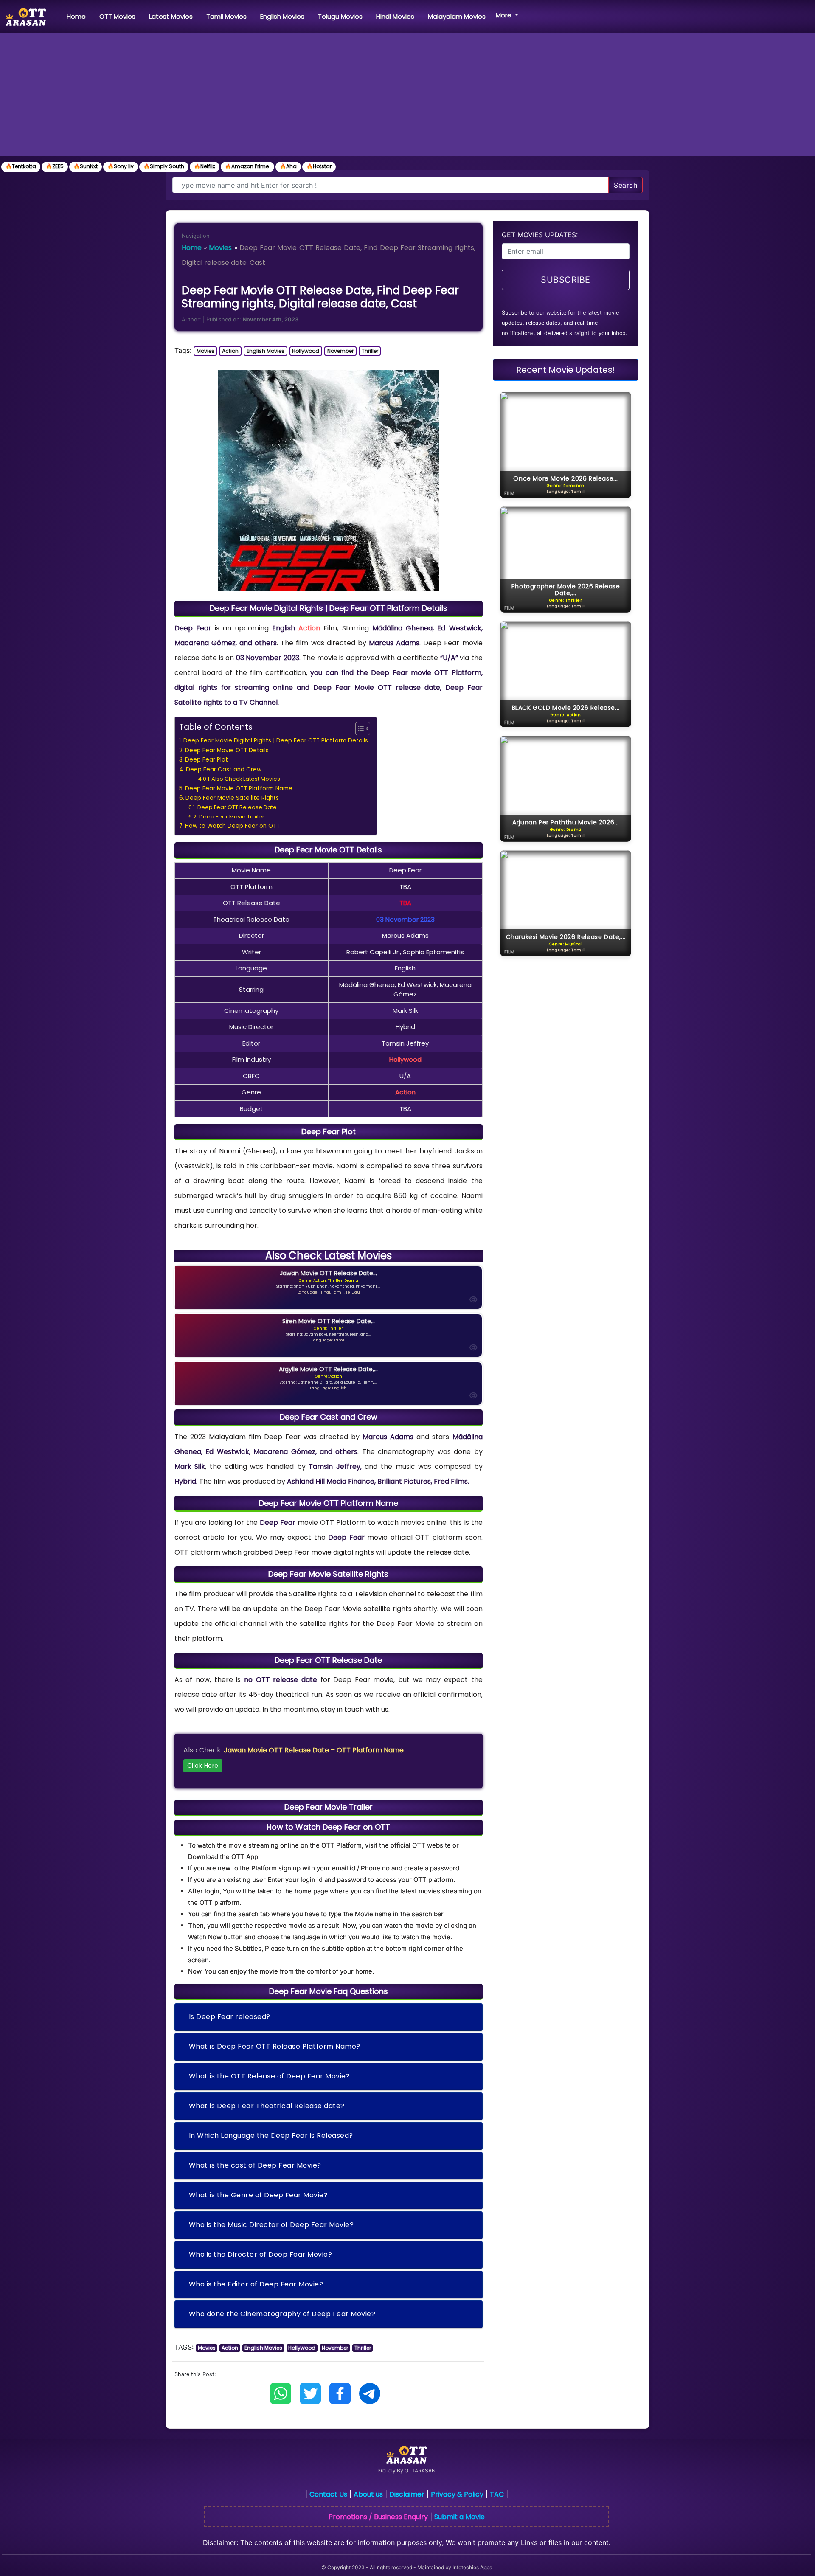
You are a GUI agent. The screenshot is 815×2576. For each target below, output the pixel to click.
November (340, 351)
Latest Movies (171, 16)
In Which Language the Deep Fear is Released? (271, 2136)
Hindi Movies (395, 16)
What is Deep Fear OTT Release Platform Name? (275, 2046)
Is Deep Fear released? (230, 2017)
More (504, 15)
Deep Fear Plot (207, 760)
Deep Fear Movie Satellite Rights (232, 798)
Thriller (370, 351)
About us (368, 2494)
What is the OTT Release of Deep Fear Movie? (270, 2076)
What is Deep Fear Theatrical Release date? (267, 2106)
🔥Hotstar (319, 166)
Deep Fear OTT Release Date (237, 807)
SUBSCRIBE (566, 280)
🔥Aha (288, 166)
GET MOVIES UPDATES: (540, 235)
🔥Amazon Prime (247, 166)
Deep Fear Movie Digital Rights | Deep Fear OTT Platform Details (276, 741)
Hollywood (306, 351)
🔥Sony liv (121, 166)
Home (78, 16)
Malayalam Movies (457, 16)
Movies (220, 248)
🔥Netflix (205, 166)
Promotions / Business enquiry (378, 2517)
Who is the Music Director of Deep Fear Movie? (271, 2225)
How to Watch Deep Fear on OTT (232, 826)
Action (230, 351)
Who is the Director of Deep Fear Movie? (261, 2254)
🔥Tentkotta (21, 166)
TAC (497, 2494)
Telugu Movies (340, 16)
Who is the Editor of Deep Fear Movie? (256, 2284)
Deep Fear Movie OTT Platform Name (239, 789)
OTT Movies (117, 16)
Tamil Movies (226, 16)
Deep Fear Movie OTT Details (227, 750)
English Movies (282, 16)
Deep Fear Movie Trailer (232, 817)
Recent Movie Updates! (566, 370)
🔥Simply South (164, 166)
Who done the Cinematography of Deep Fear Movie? (282, 2314)
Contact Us (328, 2494)
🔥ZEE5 (55, 166)
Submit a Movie (459, 2517)
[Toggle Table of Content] (358, 728)
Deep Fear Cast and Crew (224, 769)
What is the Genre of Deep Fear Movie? (259, 2195)
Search (625, 185)
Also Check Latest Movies (246, 779)
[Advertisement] (407, 96)
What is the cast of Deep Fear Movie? (255, 2165)
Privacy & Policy (457, 2494)
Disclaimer (407, 2494)
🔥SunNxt (86, 166)
